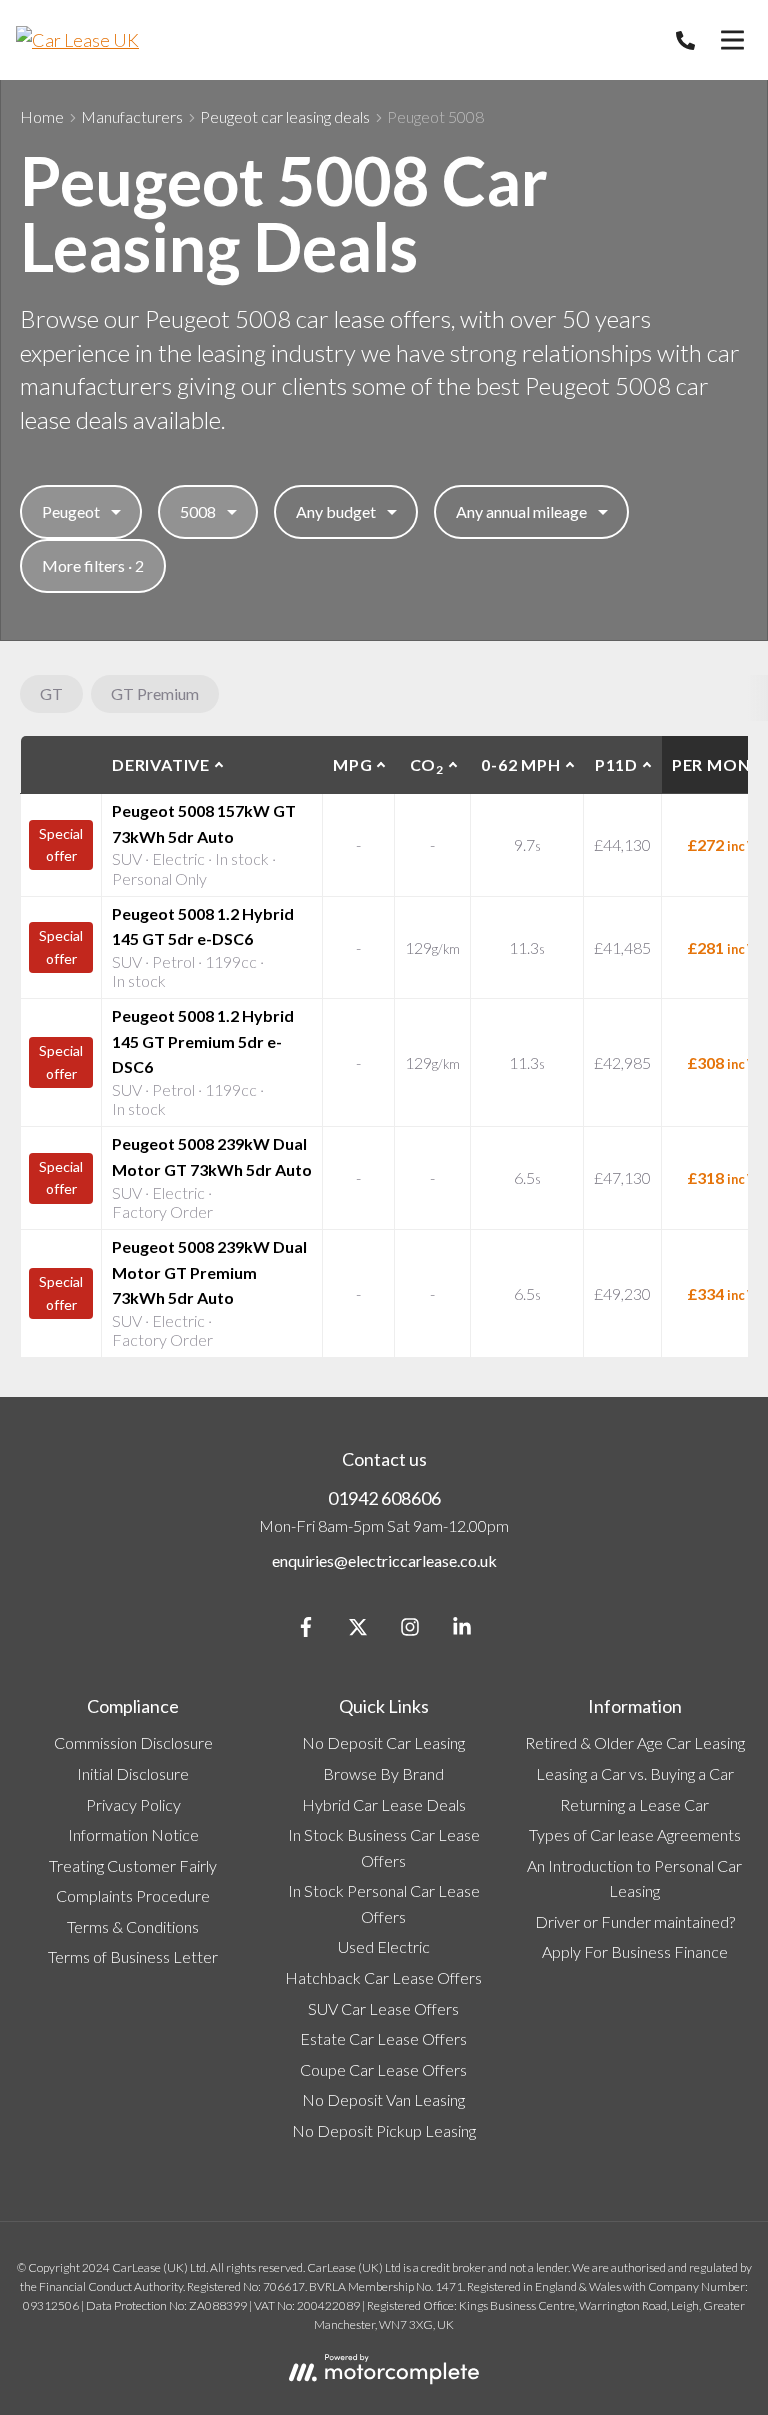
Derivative (161, 764)
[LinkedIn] (462, 1630)
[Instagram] (410, 1630)
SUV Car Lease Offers (383, 2008)
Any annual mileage (521, 511)
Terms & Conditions (133, 1926)
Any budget (336, 511)
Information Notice (133, 1834)
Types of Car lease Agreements (635, 1834)
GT (51, 693)
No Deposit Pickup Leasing (384, 2130)
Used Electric (384, 1946)
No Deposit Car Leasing (383, 1742)
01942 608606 (384, 1498)
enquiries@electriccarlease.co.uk (384, 1560)
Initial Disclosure (133, 1773)
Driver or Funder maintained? (635, 1921)
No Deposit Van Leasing (383, 2099)
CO (427, 766)
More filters (93, 565)
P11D (616, 764)
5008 (198, 511)
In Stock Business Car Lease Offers (384, 1847)
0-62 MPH (520, 764)
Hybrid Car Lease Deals (384, 1804)
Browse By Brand (383, 1773)
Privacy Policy (133, 1804)
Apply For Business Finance (635, 1951)
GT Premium (155, 693)
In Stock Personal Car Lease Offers (384, 1903)
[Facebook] (306, 1630)
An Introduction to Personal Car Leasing (634, 1878)
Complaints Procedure (133, 1895)
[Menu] (732, 40)
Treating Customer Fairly (133, 1865)
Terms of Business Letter (133, 1956)
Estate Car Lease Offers (383, 2038)
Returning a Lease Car (634, 1804)
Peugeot (71, 511)
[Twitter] (358, 1630)
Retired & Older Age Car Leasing (635, 1742)
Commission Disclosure (133, 1742)
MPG (352, 764)
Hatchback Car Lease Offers (383, 1977)
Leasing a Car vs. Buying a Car (635, 1773)
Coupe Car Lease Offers (383, 2069)
